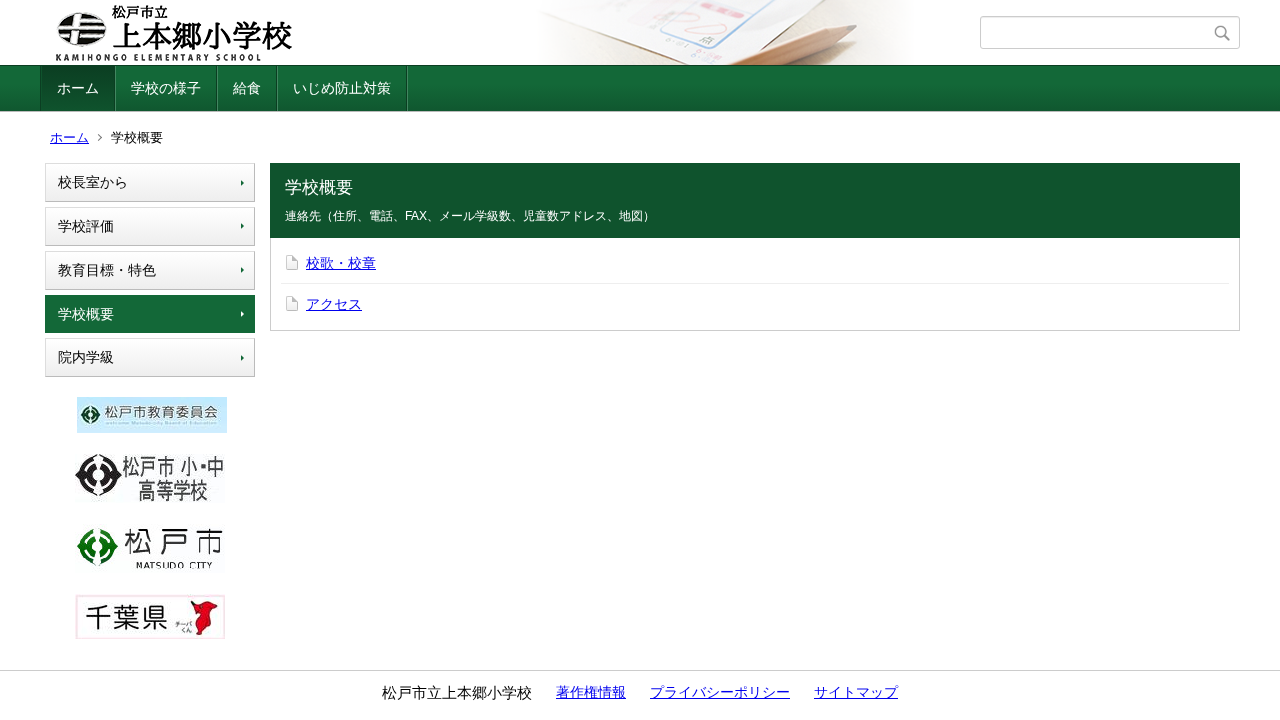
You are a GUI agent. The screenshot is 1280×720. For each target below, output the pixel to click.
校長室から (93, 182)
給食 (247, 88)
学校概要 (86, 314)
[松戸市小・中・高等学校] (150, 498)
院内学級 (86, 357)
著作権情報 (591, 692)
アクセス (334, 304)
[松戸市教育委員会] (152, 428)
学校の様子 (166, 88)
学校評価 (86, 226)
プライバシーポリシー (720, 692)
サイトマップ (856, 692)
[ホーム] (512, 33)
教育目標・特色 (107, 270)
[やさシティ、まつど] (150, 568)
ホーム (78, 88)
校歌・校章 (341, 263)
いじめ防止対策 (342, 88)
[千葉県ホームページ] (150, 634)
